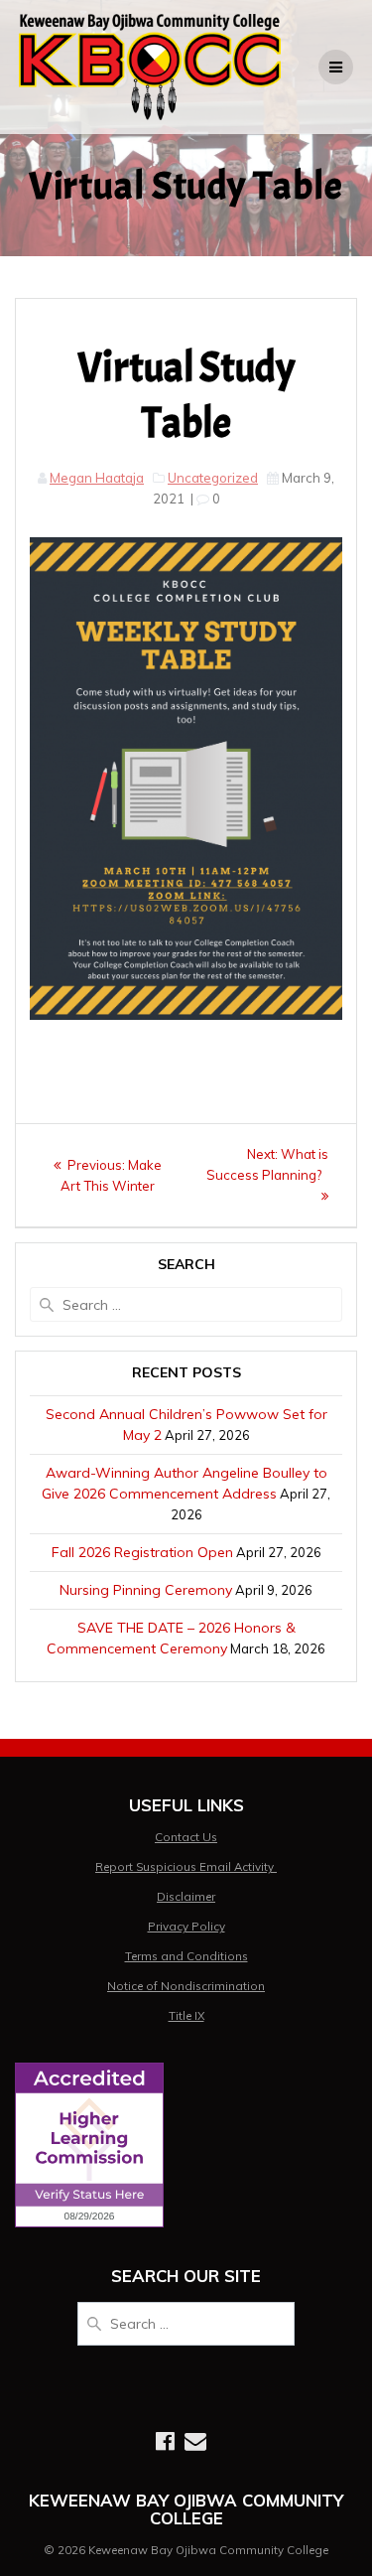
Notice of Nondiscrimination (186, 1986)
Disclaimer (186, 1896)
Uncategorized (213, 478)
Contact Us (186, 1837)
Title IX (186, 2015)
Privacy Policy (186, 1926)
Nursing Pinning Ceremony (146, 1590)
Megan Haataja (97, 478)
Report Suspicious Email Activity (186, 1866)
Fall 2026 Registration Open (142, 1552)
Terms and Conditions (186, 1956)
